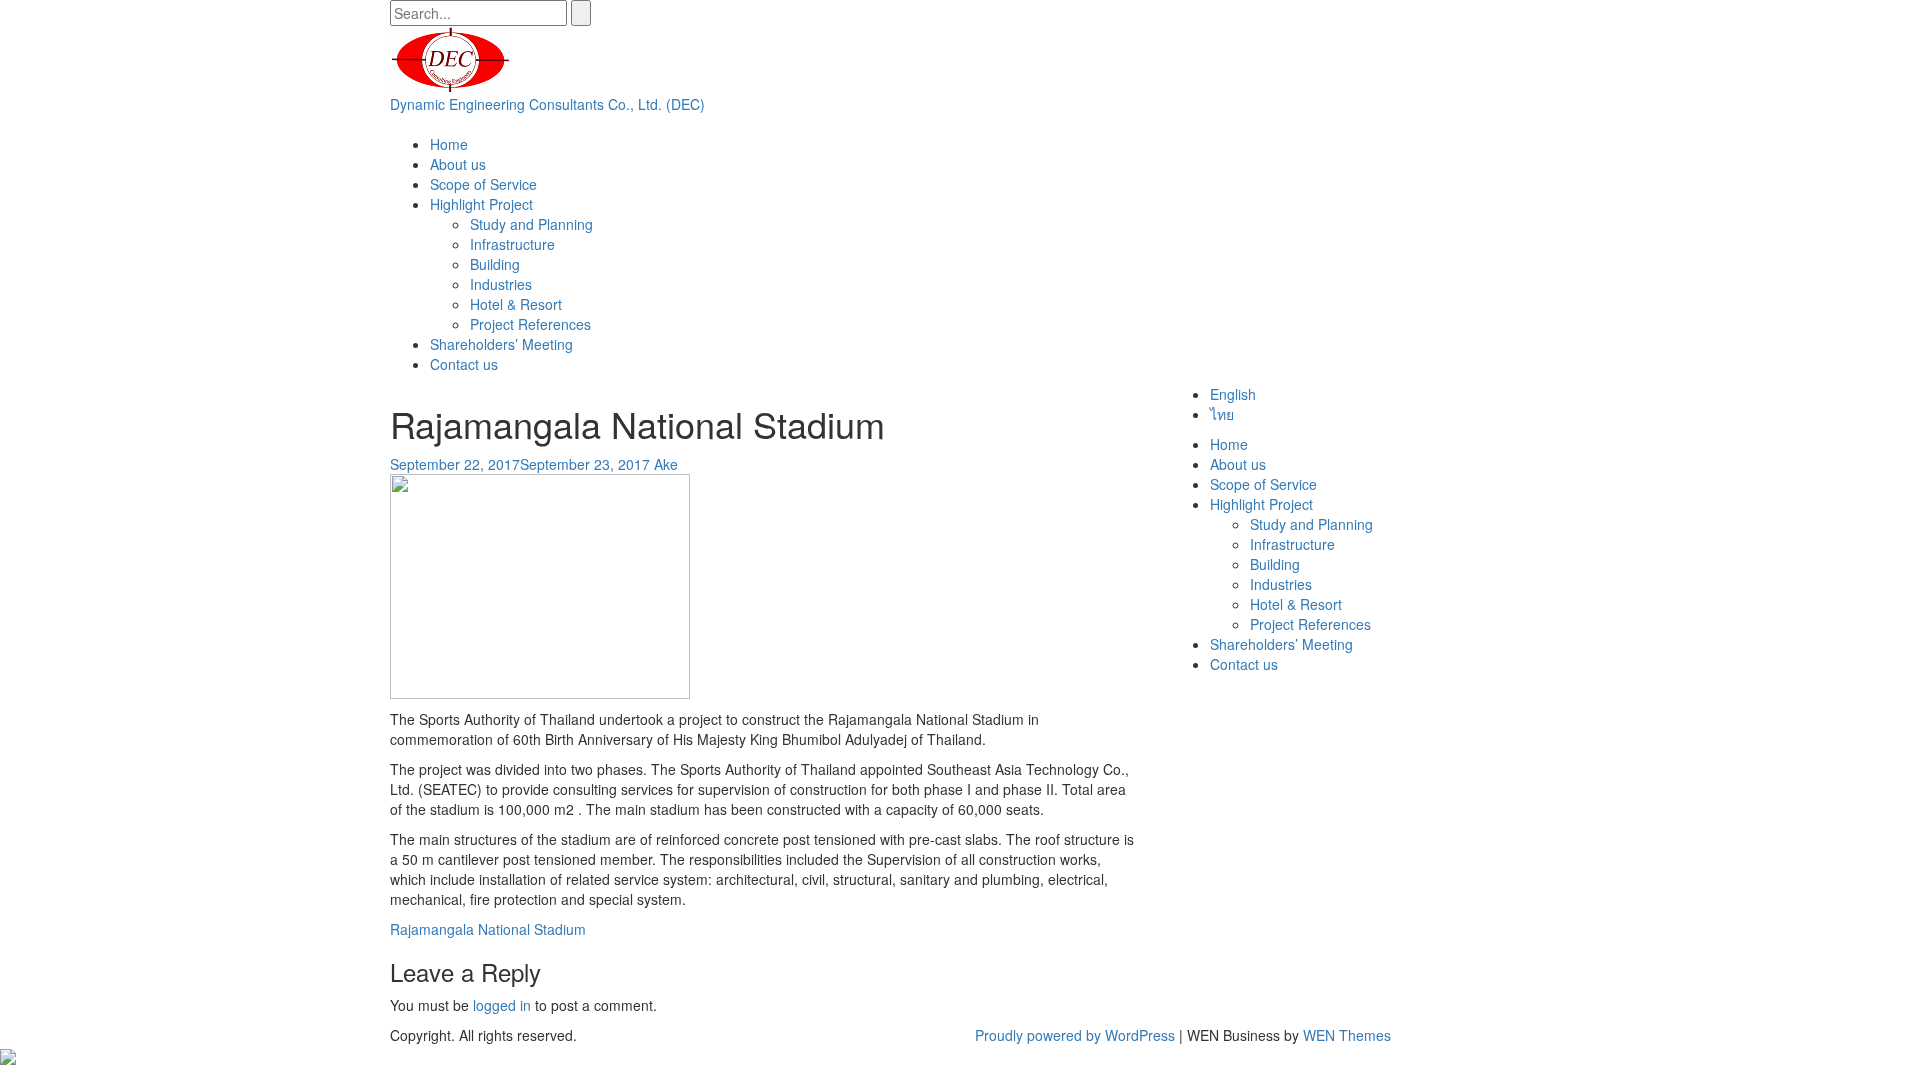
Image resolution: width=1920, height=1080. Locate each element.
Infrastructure (512, 244)
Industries (501, 284)
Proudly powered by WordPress (1075, 1035)
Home (449, 144)
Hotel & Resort (516, 304)
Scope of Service (483, 184)
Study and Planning (531, 224)
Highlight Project (481, 204)
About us (458, 164)
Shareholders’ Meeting (501, 344)
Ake (666, 464)
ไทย (1222, 414)
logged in (502, 1005)
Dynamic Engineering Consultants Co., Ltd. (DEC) (547, 104)
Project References (530, 324)
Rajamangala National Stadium (488, 929)
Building (495, 264)
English (1233, 394)
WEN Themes (1347, 1035)
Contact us (464, 364)
